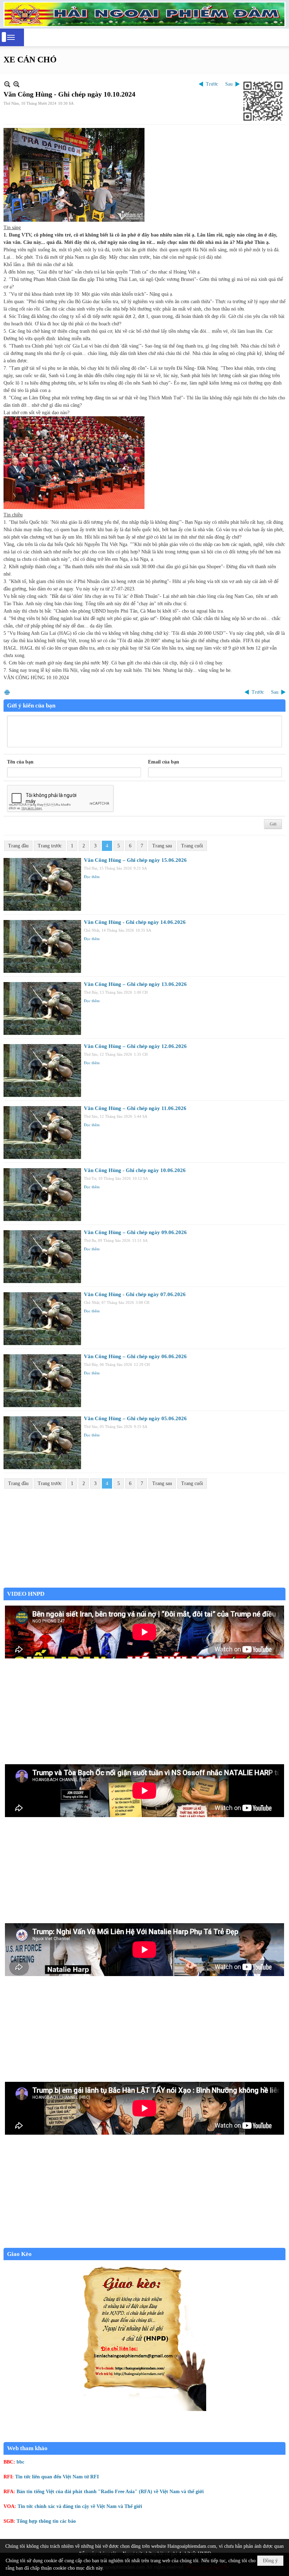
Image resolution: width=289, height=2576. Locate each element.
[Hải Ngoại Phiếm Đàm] (144, 14)
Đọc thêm (92, 877)
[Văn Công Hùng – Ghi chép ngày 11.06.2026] (42, 1133)
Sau (229, 84)
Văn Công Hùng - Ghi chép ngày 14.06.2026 (135, 922)
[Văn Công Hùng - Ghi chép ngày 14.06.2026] (42, 946)
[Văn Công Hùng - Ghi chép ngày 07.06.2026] (42, 1319)
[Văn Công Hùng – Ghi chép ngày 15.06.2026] (42, 884)
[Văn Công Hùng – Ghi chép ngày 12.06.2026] (42, 1071)
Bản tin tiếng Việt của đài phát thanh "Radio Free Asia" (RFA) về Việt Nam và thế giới (110, 2492)
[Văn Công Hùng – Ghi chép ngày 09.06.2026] (42, 1257)
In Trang (7, 692)
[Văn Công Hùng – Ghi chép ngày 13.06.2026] (42, 1008)
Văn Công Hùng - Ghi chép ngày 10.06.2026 (135, 1170)
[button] (11, 37)
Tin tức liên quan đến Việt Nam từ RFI (57, 2477)
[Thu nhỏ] (7, 84)
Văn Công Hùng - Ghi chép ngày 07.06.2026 (135, 1294)
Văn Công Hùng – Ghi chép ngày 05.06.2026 (135, 1418)
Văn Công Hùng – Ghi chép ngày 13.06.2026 (135, 984)
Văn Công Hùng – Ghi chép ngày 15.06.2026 (135, 860)
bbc (20, 2462)
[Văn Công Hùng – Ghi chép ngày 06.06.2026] (42, 1381)
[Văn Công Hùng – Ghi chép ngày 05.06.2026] (42, 1443)
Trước (212, 84)
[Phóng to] (16, 84)
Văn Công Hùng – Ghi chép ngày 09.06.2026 (135, 1232)
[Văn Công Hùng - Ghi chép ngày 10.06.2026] (42, 1195)
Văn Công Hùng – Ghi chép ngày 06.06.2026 (135, 1356)
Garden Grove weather (144, 1584)
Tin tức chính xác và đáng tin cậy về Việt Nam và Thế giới (80, 2506)
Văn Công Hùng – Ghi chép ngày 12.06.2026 (135, 1046)
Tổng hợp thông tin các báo (46, 2521)
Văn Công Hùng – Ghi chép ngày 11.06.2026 (135, 1108)
